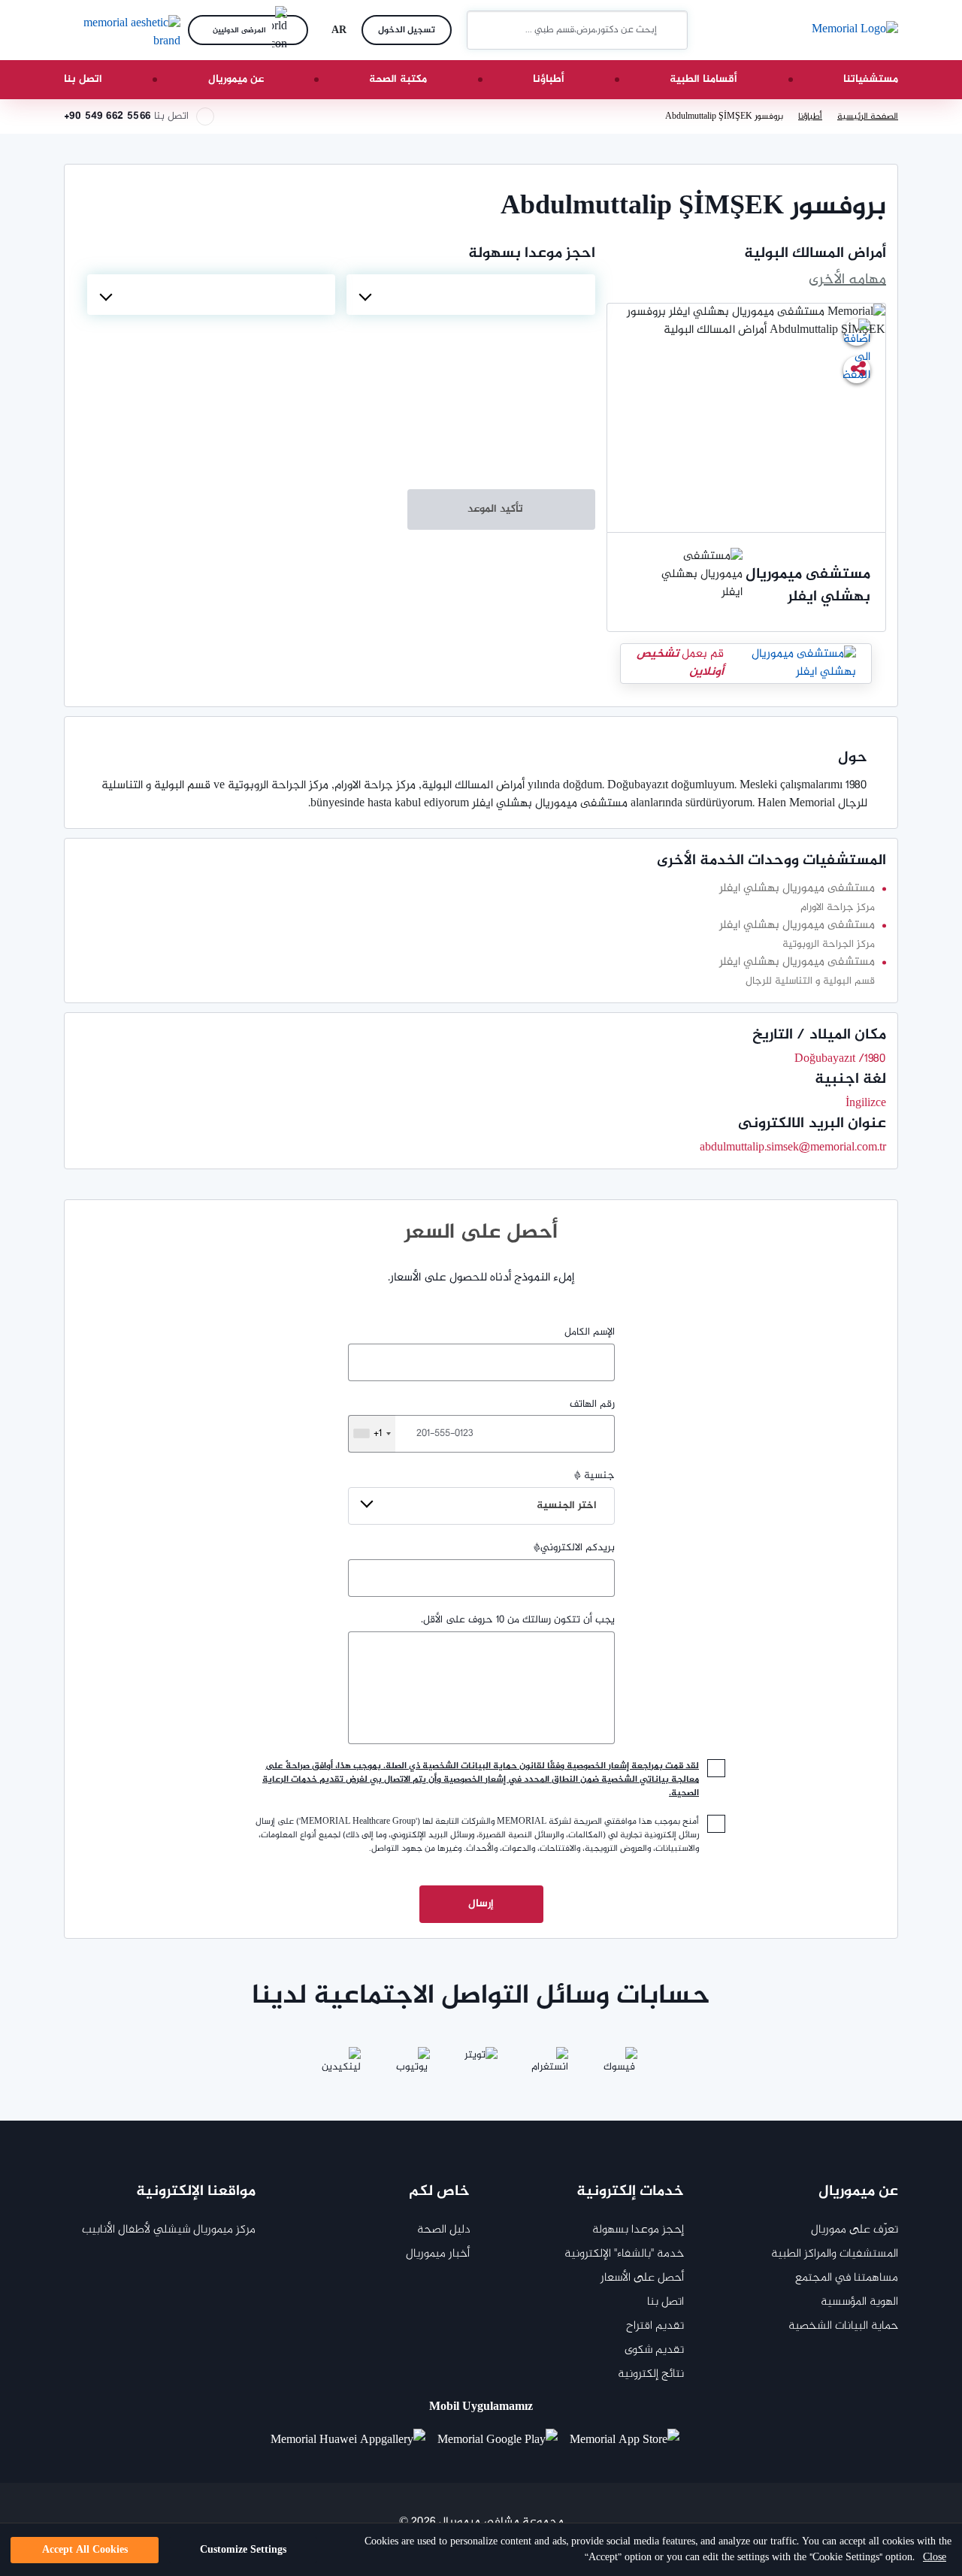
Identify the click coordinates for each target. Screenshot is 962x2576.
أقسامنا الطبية (703, 79)
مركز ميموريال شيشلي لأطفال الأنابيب (169, 2230)
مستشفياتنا (871, 79)
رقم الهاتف (494, 1420)
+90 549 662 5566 (107, 116)
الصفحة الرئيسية (868, 116)
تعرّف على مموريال (855, 2230)
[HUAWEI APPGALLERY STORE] (354, 2441)
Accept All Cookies (85, 2550)
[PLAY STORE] (498, 2441)
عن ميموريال (236, 79)
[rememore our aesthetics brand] (120, 30)
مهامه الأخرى (847, 280)
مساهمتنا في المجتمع (847, 2278)
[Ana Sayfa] (855, 30)
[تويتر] (481, 2065)
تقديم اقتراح (655, 2326)
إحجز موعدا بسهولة (638, 2230)
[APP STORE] (631, 2441)
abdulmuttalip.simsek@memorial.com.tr (793, 1148)
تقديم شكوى (654, 2350)
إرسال (481, 1904)
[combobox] (470, 295)
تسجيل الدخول (407, 30)
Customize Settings (243, 2550)
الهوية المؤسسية (859, 2302)
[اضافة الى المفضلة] (857, 332)
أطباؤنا (549, 79)
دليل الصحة (443, 2230)
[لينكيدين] (343, 2065)
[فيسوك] (619, 2065)
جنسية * (576, 1491)
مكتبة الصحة (398, 79)
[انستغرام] (550, 2065)
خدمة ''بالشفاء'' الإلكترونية (624, 2254)
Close (935, 2558)
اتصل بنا (83, 79)
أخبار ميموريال (438, 2254)
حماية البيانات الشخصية (843, 2326)
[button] (484, 30)
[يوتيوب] (412, 2065)
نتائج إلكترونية (651, 2374)
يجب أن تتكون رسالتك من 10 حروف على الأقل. (518, 1620)
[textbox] (470, 295)
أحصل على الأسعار (642, 2278)
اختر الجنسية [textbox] (567, 1506)
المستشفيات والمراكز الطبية (835, 2254)
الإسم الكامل (590, 1332)
